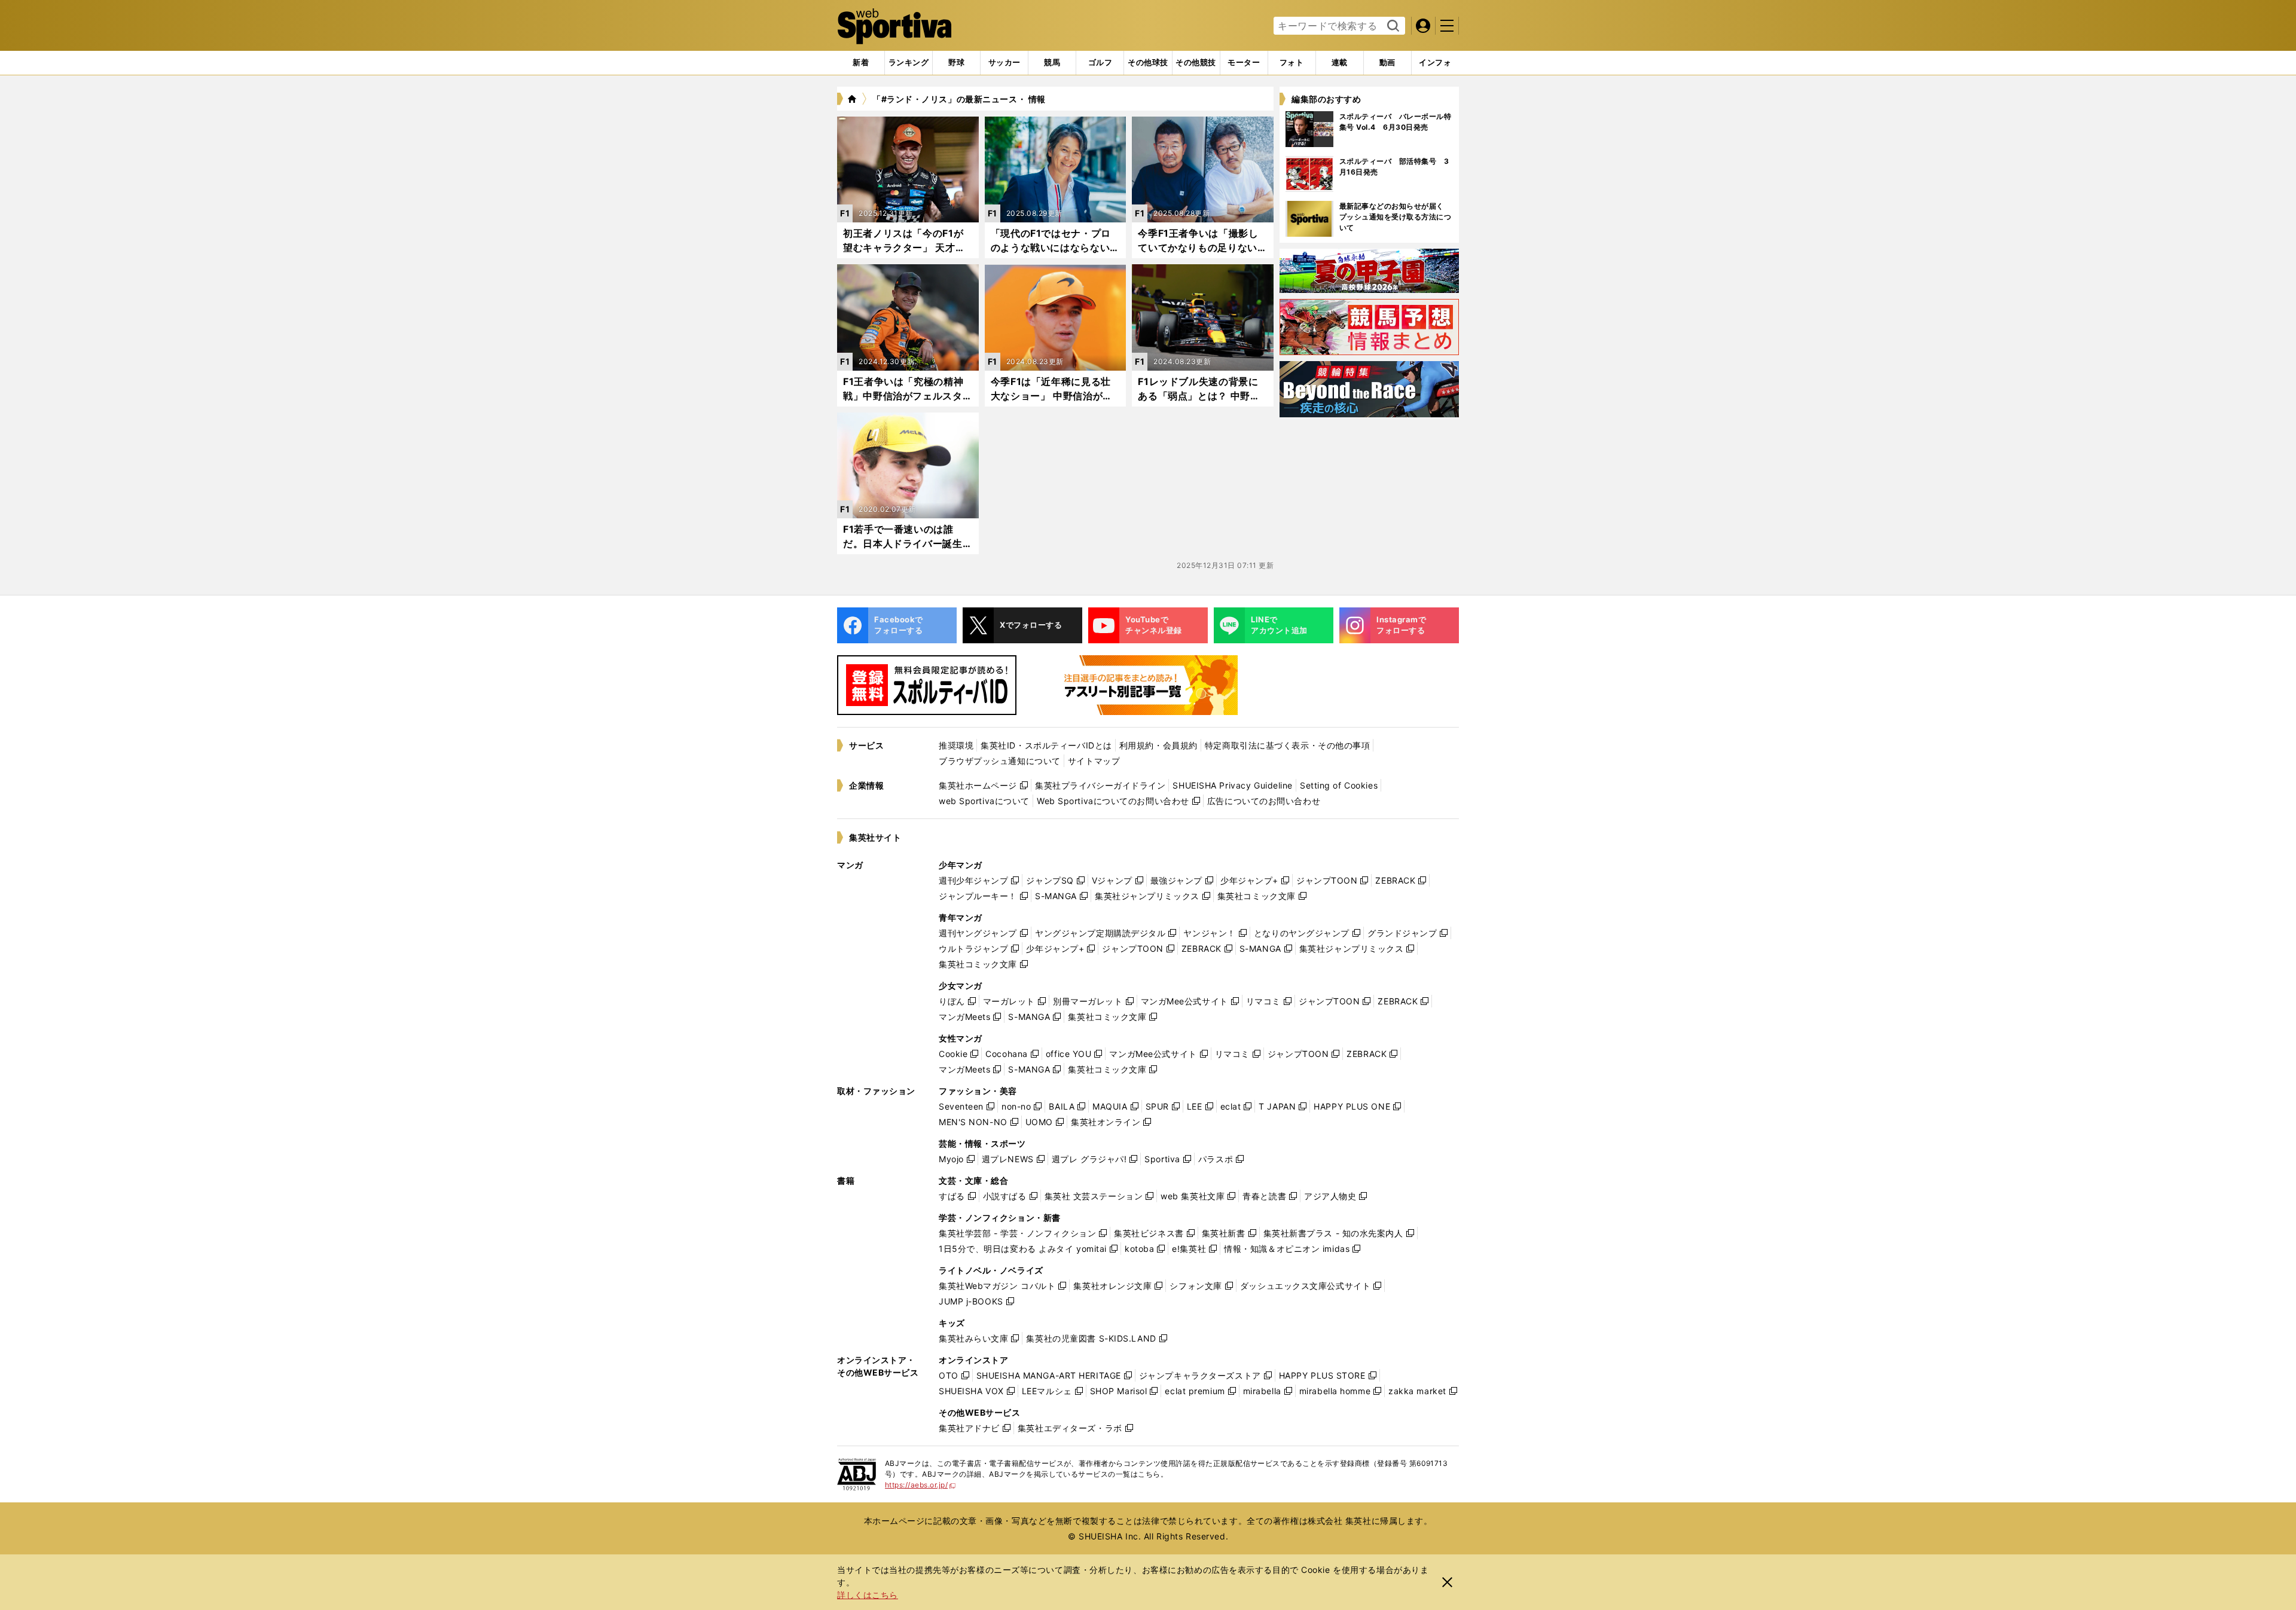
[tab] (956, 63)
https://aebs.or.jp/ (920, 1485)
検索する (1392, 26)
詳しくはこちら (868, 1595)
